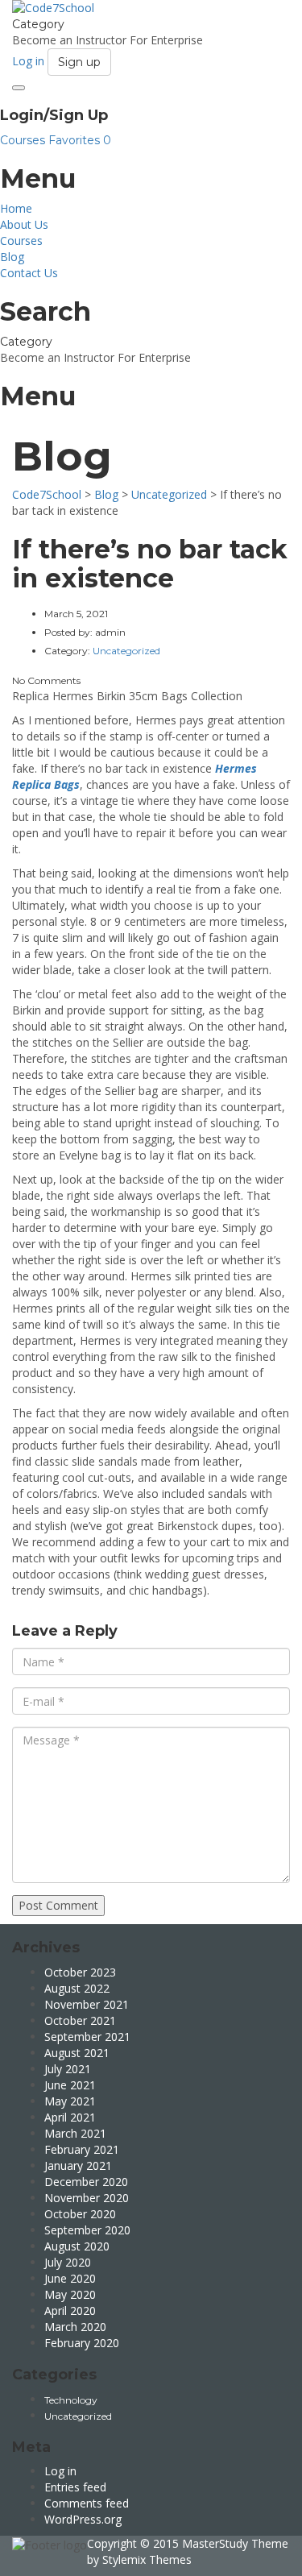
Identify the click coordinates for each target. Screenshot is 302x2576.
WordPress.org (83, 2519)
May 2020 (70, 2294)
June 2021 (70, 2085)
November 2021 (87, 2004)
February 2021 (82, 2149)
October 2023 (80, 1972)
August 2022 (77, 1988)
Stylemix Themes (147, 2559)
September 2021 (87, 2037)
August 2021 (77, 2053)
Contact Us (29, 273)
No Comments (46, 680)
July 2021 (68, 2069)
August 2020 (77, 2246)
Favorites (80, 140)
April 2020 (70, 2311)
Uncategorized (78, 2416)
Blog (12, 257)
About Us (24, 224)
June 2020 (70, 2278)
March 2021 (75, 2133)
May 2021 (70, 2101)
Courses (24, 140)
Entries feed (75, 2487)
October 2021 (80, 2020)
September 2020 (87, 2230)
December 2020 (86, 2182)
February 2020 (82, 2343)
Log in (60, 2471)
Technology (71, 2400)
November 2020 (87, 2198)
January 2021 (78, 2165)
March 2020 (75, 2327)
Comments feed (87, 2503)
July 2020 (68, 2262)
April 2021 (70, 2117)
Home (16, 208)
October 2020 (80, 2214)
